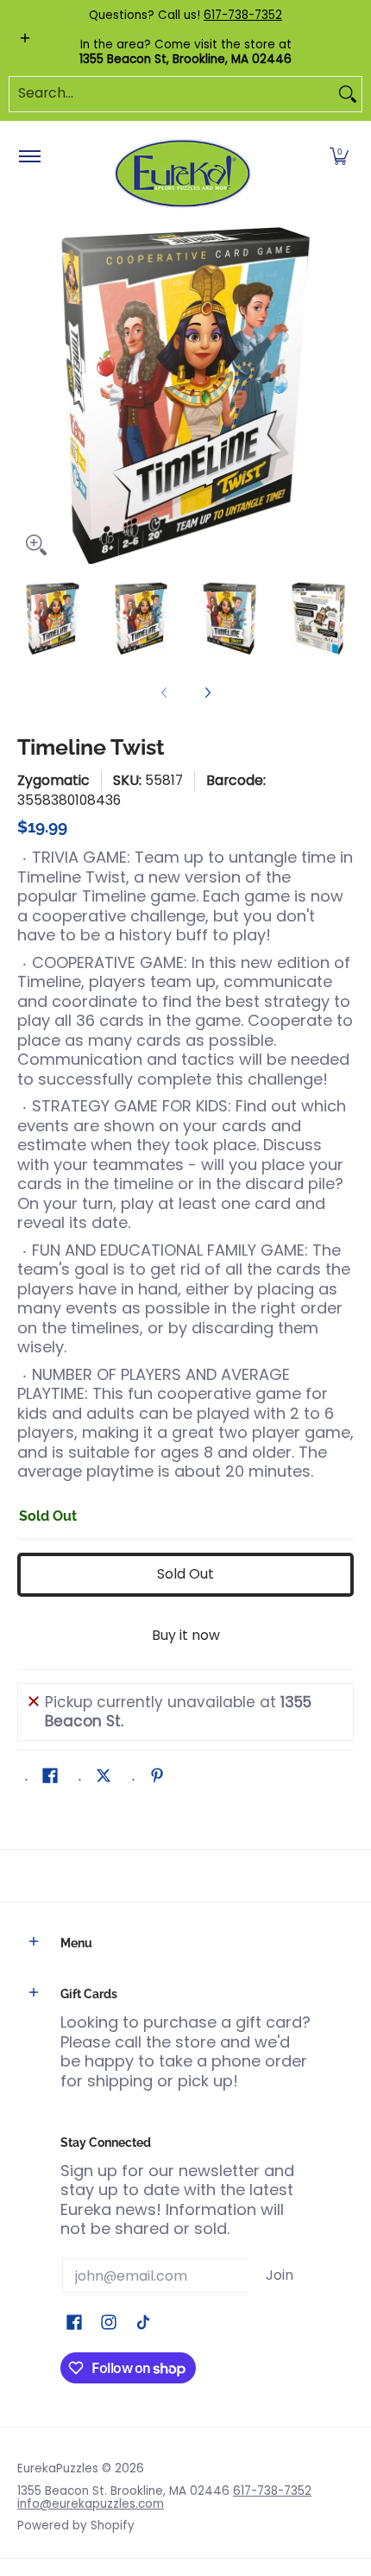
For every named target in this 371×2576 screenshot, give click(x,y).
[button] (339, 157)
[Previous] (29, 396)
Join (280, 2275)
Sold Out (185, 1574)
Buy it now (186, 1635)
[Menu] (29, 157)
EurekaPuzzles (58, 2468)
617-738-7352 (243, 15)
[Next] (342, 396)
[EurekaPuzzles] (183, 174)
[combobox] (172, 94)
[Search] (348, 94)
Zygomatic (53, 780)
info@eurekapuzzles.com (91, 2504)
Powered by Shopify (76, 2525)
